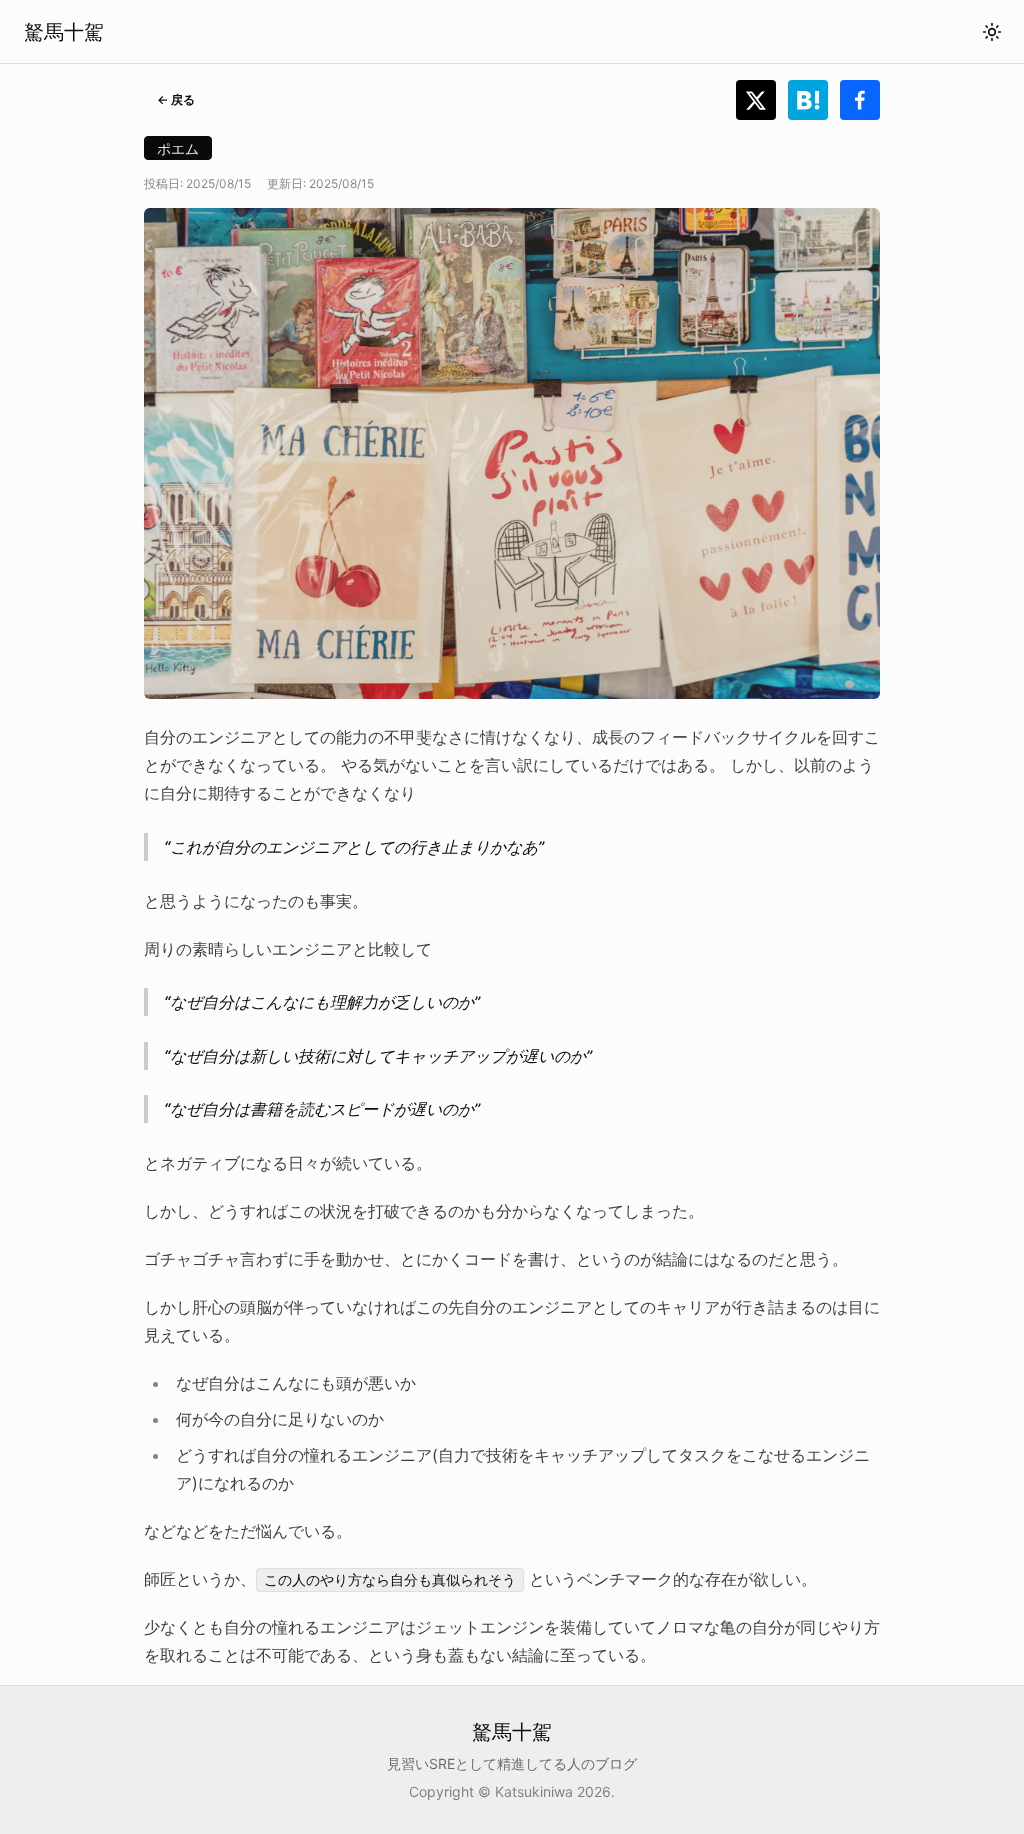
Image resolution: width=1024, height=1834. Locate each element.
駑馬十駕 (64, 32)
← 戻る (176, 99)
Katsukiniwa (534, 1791)
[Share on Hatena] (814, 100)
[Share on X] (762, 100)
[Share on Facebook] (860, 100)
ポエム (178, 148)
